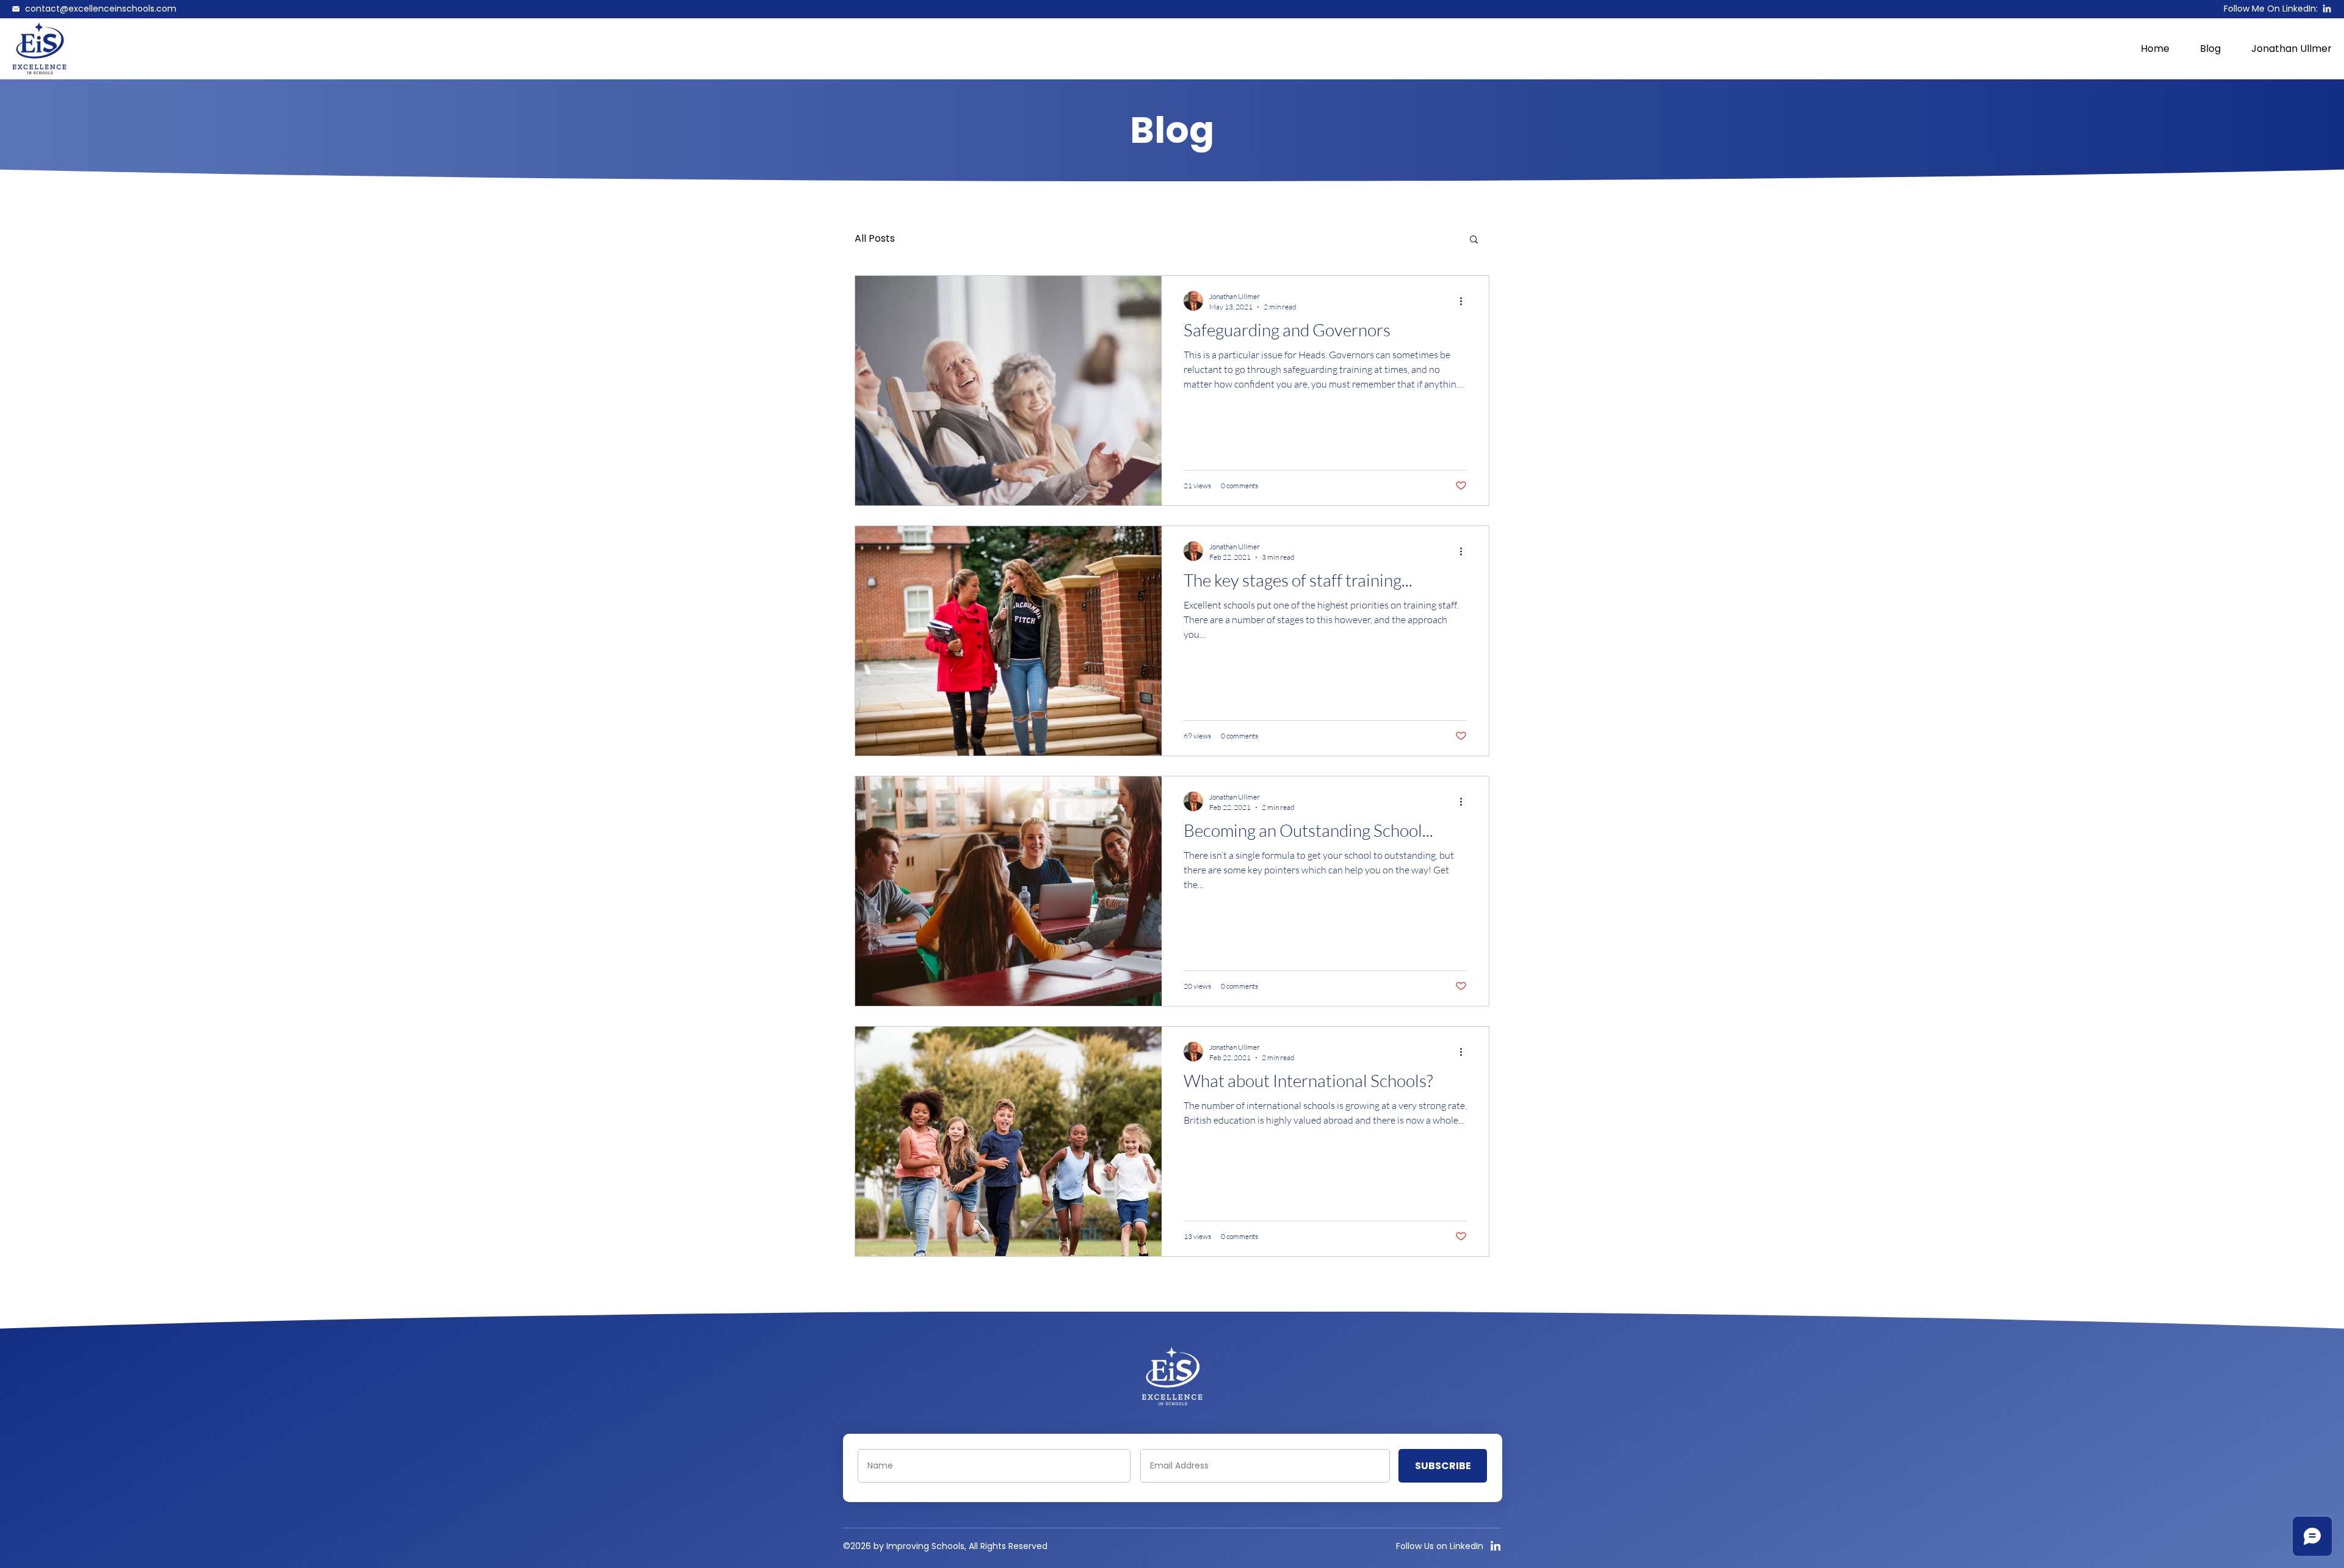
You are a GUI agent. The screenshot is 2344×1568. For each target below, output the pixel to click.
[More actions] (1465, 301)
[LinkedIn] (2327, 9)
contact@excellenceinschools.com (101, 9)
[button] (1474, 240)
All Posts (875, 239)
